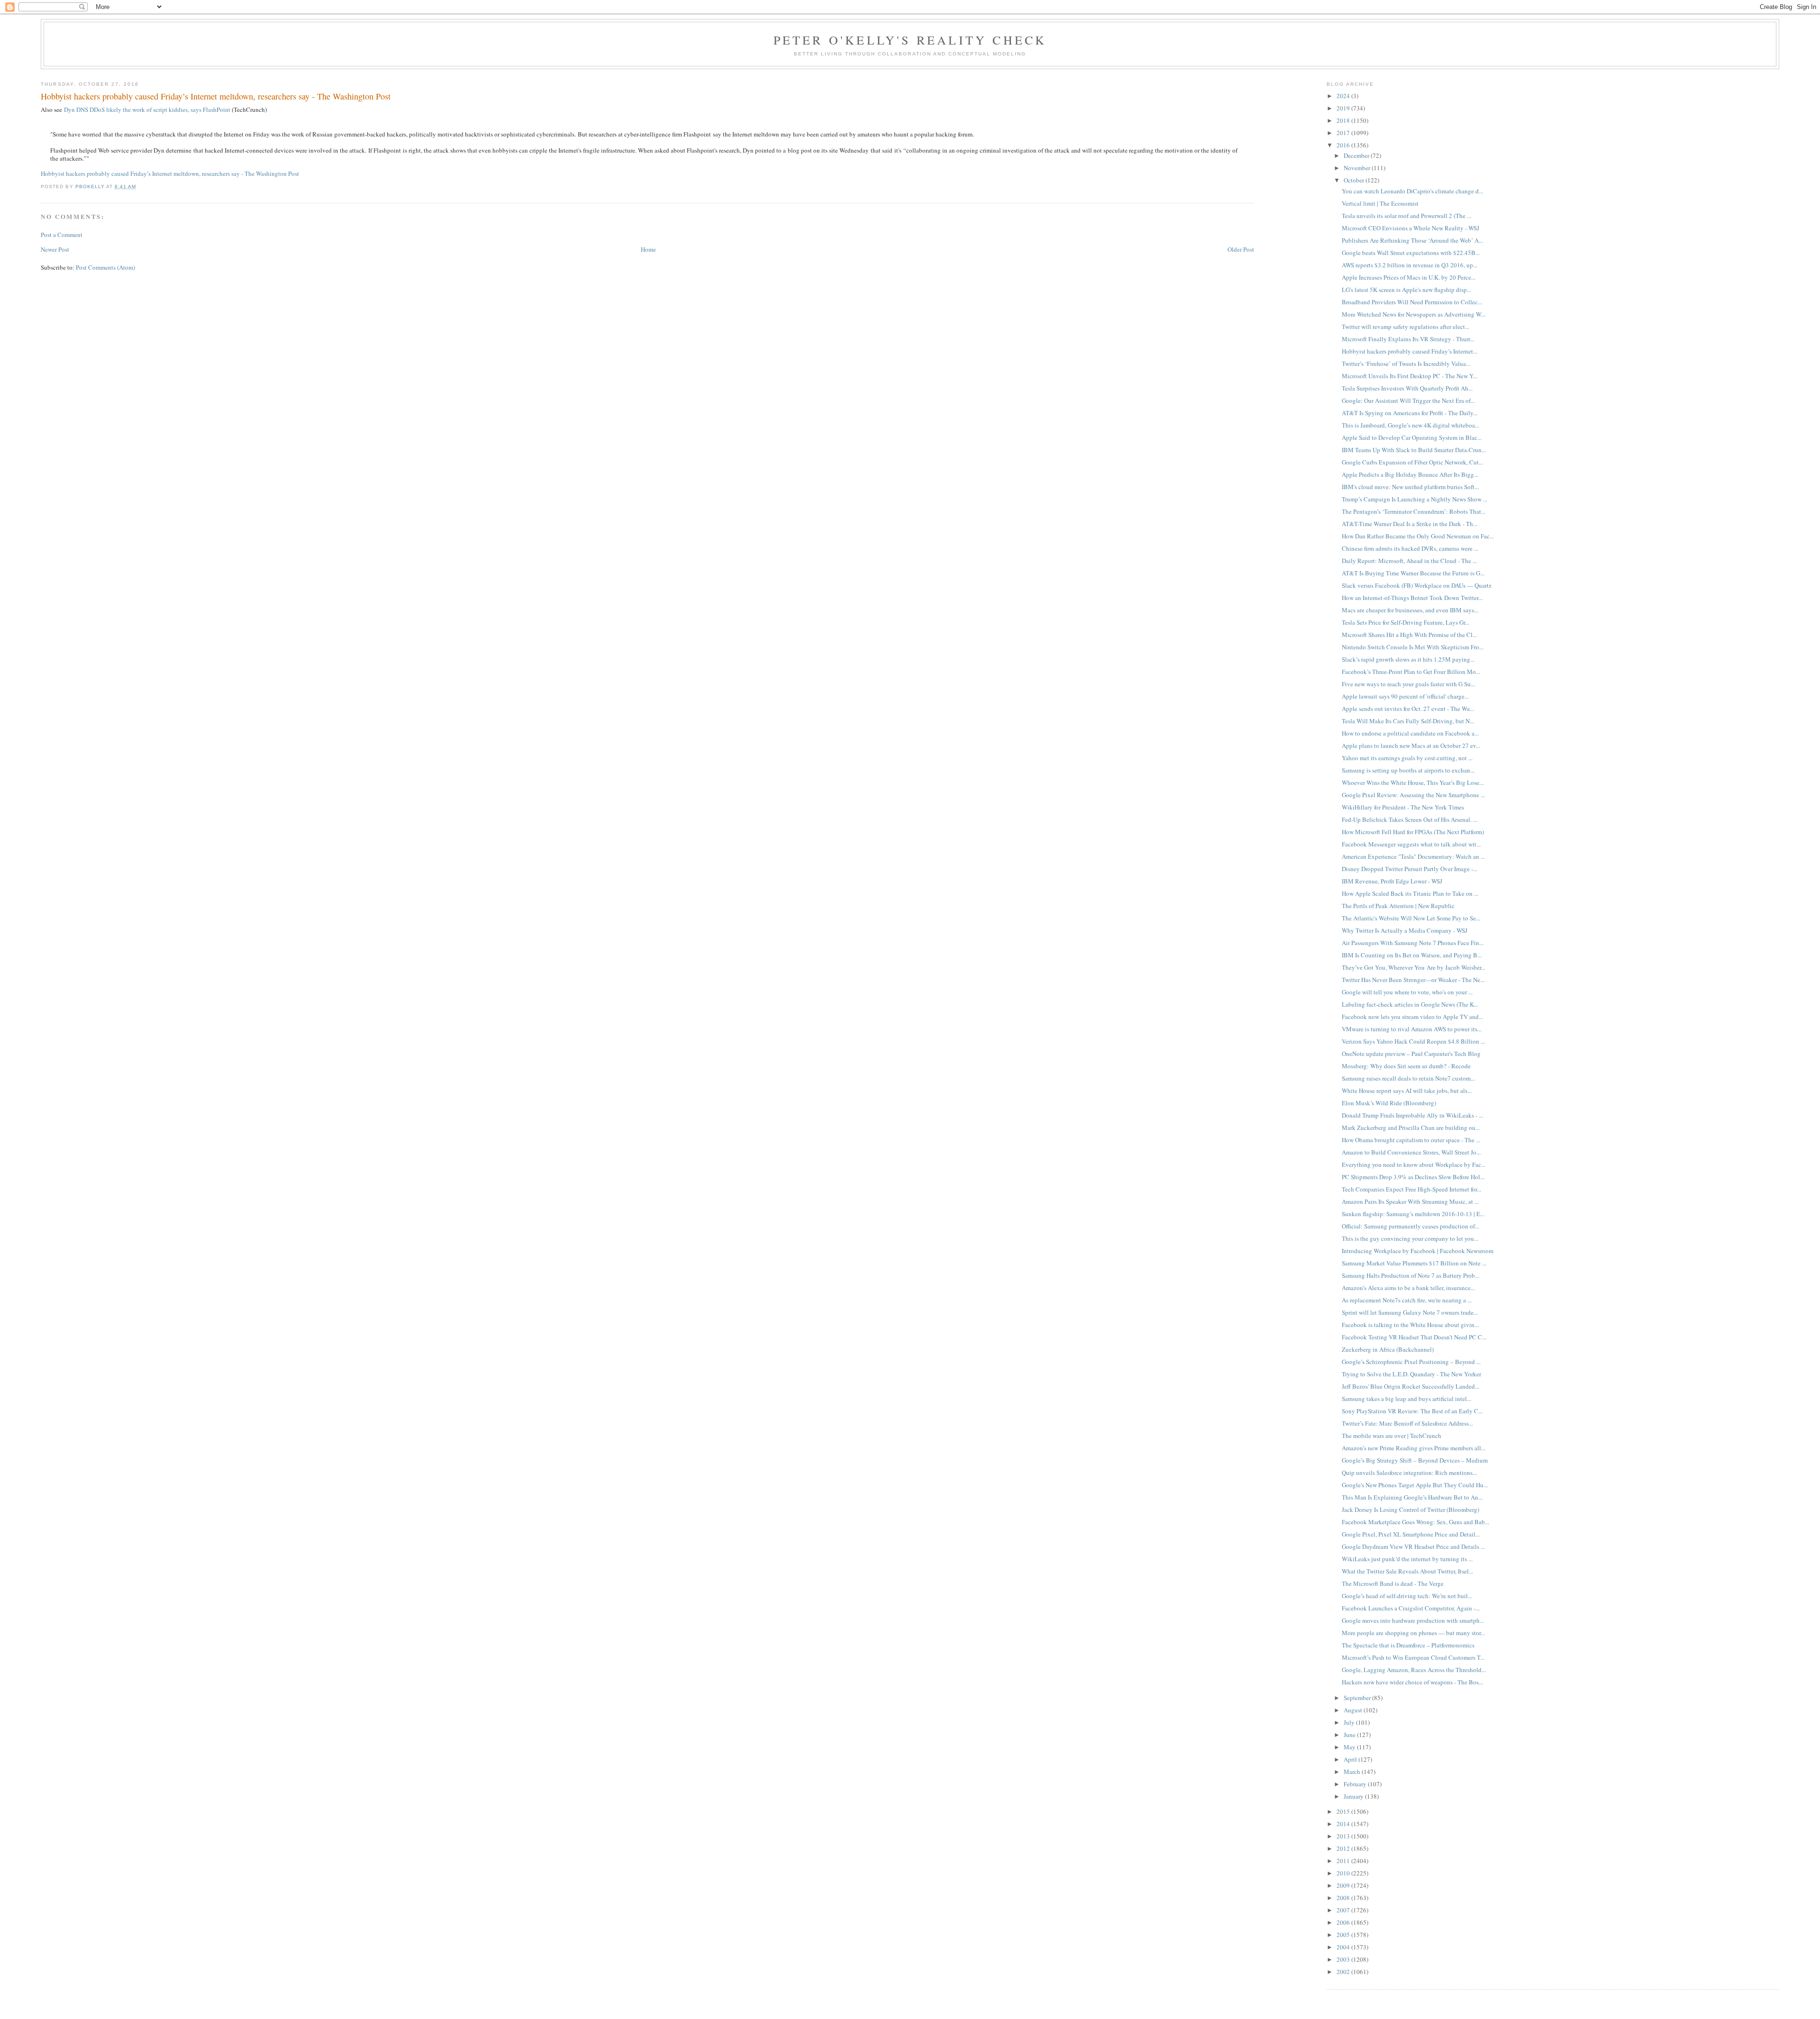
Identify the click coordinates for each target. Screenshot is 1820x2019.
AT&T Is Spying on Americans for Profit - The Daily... (1410, 413)
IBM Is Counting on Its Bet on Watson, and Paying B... (1412, 955)
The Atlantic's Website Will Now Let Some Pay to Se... (1411, 918)
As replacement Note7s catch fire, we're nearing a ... (1407, 1300)
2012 (1344, 1848)
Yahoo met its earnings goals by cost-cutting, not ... (1407, 758)
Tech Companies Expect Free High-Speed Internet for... (1411, 1189)
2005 (1344, 1935)
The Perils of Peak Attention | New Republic (1398, 906)
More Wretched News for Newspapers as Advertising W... (1414, 314)
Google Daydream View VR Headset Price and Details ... (1413, 1546)
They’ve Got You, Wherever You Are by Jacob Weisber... (1414, 967)
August (1354, 1710)
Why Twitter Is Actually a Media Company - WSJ (1405, 930)
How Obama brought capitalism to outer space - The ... (1411, 1140)
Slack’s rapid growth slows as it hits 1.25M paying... (1408, 659)
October (1355, 180)
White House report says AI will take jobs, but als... (1407, 1091)
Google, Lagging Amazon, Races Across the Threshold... (1414, 1670)
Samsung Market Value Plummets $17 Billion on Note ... (1414, 1263)
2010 (1344, 1873)
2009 (1344, 1885)
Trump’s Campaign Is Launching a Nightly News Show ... (1415, 499)
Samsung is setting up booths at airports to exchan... (1408, 770)
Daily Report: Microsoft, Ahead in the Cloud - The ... (1409, 561)
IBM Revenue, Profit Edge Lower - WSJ (1392, 881)
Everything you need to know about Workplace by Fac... (1414, 1164)
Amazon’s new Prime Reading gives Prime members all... (1414, 1448)
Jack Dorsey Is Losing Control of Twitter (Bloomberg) (1410, 1510)
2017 (1344, 133)
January (1354, 1796)
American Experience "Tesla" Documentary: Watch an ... (1413, 856)
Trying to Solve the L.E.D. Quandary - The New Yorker (1411, 1374)
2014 (1344, 1824)
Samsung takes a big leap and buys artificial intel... (1406, 1399)
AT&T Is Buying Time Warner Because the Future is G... (1413, 573)
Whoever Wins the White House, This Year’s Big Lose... (1413, 782)
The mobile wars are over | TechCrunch (1392, 1436)
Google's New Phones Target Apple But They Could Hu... (1415, 1485)
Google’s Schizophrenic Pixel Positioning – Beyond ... (1411, 1362)
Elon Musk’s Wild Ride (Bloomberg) (1389, 1103)
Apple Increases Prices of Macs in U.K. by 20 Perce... (1409, 277)
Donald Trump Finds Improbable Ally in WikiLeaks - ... (1412, 1115)
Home (648, 249)
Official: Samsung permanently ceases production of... (1410, 1226)
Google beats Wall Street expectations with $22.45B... (1411, 253)
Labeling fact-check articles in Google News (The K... (1410, 1004)
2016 (1344, 145)
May (1350, 1747)
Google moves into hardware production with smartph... (1413, 1620)
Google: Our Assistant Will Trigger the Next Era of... (1408, 400)
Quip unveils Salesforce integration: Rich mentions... (1409, 1473)
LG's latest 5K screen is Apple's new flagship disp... (1406, 290)
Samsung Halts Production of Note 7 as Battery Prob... (1410, 1275)
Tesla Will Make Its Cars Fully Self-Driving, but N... (1408, 721)
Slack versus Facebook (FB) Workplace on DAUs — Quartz (1417, 585)
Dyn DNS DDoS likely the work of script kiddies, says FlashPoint (147, 109)
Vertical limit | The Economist (1380, 203)
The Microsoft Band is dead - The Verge (1393, 1583)
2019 (1344, 108)
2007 (1344, 1910)
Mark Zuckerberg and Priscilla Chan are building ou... (1411, 1128)
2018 (1344, 120)
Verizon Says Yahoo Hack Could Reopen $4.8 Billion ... (1413, 1041)
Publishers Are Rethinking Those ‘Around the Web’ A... (1412, 240)
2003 (1344, 1959)
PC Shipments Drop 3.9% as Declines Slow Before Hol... (1413, 1177)
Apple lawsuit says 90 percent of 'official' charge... (1405, 696)
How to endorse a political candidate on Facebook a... (1410, 733)
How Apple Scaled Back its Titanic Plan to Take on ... (1410, 893)
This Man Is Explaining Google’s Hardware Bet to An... (1412, 1497)
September (1358, 1698)
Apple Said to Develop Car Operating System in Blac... (1412, 437)
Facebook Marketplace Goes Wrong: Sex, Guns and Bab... (1415, 1522)
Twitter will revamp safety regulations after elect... (1406, 327)
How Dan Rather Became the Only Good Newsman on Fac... (1418, 536)
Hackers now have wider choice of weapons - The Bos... (1412, 1682)
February (1356, 1784)
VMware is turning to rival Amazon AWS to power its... (1412, 1029)
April (1351, 1759)
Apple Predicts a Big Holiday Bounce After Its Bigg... (1410, 474)
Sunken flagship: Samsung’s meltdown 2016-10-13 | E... (1413, 1214)
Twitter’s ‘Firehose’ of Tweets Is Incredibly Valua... (1406, 364)
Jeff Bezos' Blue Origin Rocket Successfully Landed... (1410, 1386)
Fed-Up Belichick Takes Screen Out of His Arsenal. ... (1410, 819)
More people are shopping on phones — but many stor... (1413, 1633)
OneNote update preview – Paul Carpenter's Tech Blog (1411, 1054)
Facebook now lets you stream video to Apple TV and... (1412, 1017)
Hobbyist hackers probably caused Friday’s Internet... (1410, 351)
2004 (1344, 1947)
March (1353, 1772)
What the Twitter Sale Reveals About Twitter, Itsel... (1407, 1571)
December (1357, 155)
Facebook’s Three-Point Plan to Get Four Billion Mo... (1411, 672)
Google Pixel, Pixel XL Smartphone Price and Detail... (1411, 1534)
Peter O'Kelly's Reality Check (910, 40)
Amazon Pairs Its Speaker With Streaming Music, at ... (1410, 1201)
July (1350, 1722)
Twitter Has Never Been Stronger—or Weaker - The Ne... (1413, 980)
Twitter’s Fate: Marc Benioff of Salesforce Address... (1407, 1423)
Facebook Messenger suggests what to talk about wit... (1411, 844)
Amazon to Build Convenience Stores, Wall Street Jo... (1411, 1152)
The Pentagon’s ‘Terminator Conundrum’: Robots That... (1414, 511)
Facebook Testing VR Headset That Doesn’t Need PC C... (1414, 1337)
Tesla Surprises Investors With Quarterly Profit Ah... (1407, 388)
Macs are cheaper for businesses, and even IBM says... (1410, 610)
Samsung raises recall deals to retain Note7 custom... (1408, 1078)
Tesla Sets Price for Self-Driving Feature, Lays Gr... (1406, 622)
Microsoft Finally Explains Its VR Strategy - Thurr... (1408, 339)
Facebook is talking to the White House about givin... (1410, 1325)
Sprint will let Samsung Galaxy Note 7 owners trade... (1410, 1312)
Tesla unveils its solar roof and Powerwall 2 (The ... (1406, 216)
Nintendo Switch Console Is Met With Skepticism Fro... (1413, 647)
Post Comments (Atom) (105, 267)
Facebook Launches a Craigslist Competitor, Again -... (1411, 1608)
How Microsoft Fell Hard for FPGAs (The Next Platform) (1413, 832)
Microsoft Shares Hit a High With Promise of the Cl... (1409, 635)
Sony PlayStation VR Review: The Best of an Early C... (1412, 1411)
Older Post (1241, 249)
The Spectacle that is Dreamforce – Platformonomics (1408, 1645)
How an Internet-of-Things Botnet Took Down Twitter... (1412, 598)
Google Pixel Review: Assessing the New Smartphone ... (1413, 795)
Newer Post (55, 249)
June (1350, 1735)
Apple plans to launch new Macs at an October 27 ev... (1411, 746)
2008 (1344, 1898)
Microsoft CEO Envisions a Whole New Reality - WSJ (1410, 228)
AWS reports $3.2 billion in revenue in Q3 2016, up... (1410, 265)
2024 (1344, 96)
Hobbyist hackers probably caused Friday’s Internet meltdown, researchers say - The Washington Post (170, 173)
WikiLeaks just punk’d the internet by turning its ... (1407, 1559)
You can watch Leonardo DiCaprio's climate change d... (1412, 191)
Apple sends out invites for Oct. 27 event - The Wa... (1408, 709)
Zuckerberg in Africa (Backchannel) (1388, 1349)
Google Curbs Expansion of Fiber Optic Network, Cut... (1412, 462)
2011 (1344, 1861)
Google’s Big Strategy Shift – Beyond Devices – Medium (1415, 1460)
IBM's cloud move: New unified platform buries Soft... (1410, 487)
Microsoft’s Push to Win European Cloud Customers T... (1413, 1657)
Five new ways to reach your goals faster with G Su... (1408, 684)
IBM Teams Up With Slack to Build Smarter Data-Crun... (1414, 450)
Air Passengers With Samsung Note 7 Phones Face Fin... (1413, 943)
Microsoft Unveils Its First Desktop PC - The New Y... (1410, 376)
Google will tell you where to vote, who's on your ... (1407, 992)
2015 (1344, 1811)
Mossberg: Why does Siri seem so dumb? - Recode (1406, 1066)
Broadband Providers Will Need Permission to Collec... (1412, 302)
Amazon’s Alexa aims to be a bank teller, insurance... (1408, 1288)
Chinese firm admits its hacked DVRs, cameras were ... (1410, 548)
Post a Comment (62, 235)
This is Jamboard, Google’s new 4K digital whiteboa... (1410, 425)
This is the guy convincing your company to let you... (1410, 1238)
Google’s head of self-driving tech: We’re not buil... (1407, 1596)
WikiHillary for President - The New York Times (1403, 807)
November (1358, 168)
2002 (1344, 1972)
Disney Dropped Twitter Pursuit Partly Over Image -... (1410, 869)
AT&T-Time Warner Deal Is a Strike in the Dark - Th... (1410, 524)
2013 (1344, 1836)
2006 (1344, 1922)
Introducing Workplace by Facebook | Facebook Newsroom (1418, 1251)
